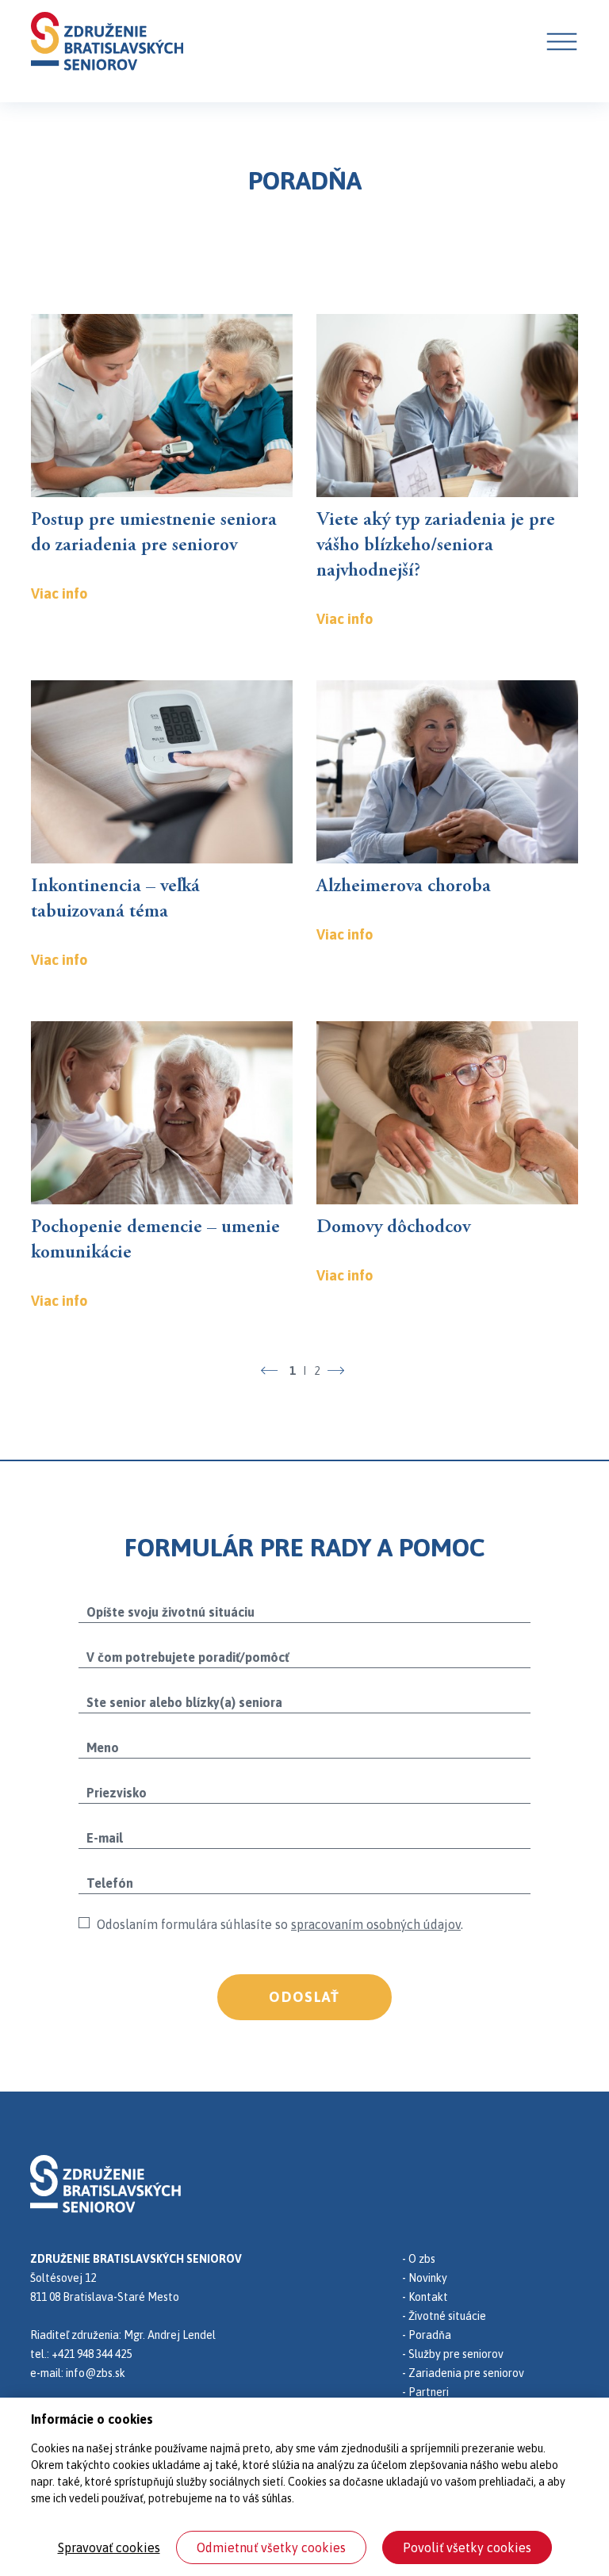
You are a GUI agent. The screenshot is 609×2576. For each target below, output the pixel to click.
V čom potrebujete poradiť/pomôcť (188, 1657)
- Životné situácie (444, 2316)
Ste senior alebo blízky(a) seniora (184, 1702)
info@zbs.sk (96, 2373)
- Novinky (425, 2278)
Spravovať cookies (109, 2547)
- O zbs (419, 2259)
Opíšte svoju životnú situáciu (170, 1612)
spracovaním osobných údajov (376, 1924)
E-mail (105, 1838)
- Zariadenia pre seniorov (463, 2373)
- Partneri (425, 2392)
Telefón (110, 1883)
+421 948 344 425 (92, 2354)
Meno (103, 1747)
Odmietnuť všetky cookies (271, 2547)
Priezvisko (117, 1793)
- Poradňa (427, 2335)
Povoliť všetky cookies (467, 2547)
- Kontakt (425, 2297)
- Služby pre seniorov (453, 2354)
